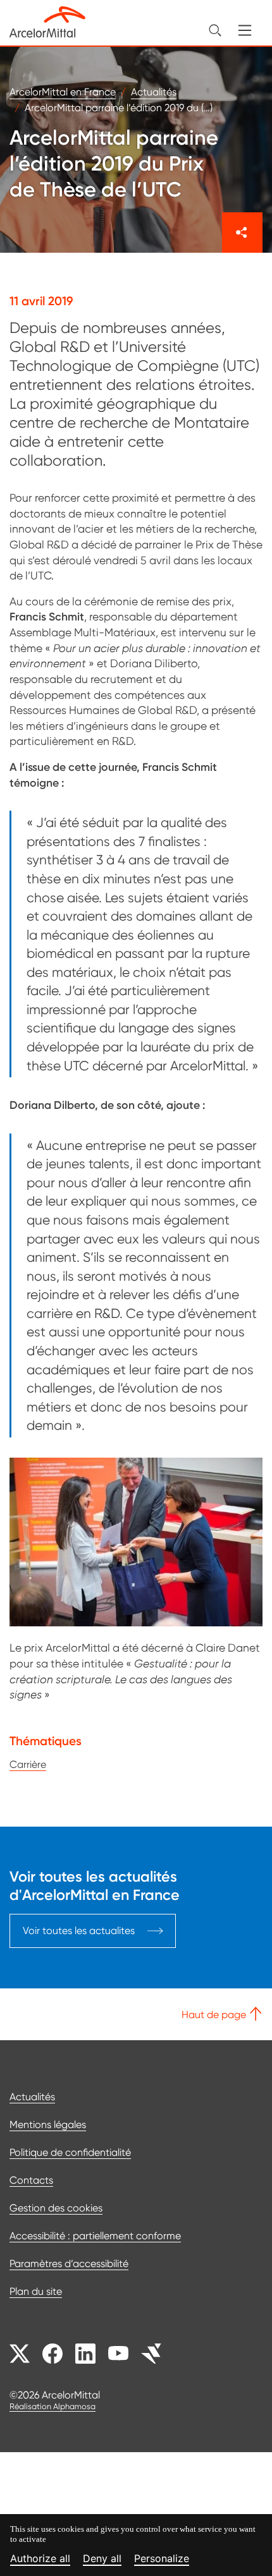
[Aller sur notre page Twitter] (20, 2354)
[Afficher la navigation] (245, 30)
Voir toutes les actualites (79, 1931)
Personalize (162, 2559)
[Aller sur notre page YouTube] (118, 2354)
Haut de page (215, 2015)
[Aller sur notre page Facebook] (53, 2354)
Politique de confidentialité (70, 2152)
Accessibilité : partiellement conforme (95, 2236)
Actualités (32, 2097)
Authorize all (40, 2559)
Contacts (31, 2180)
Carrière (28, 1764)
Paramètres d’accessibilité (69, 2264)
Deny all (102, 2559)
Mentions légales (48, 2125)
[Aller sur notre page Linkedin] (85, 2354)
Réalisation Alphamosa (53, 2406)
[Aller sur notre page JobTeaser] (151, 2354)
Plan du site (36, 2291)
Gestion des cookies (56, 2208)
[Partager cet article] (242, 233)
